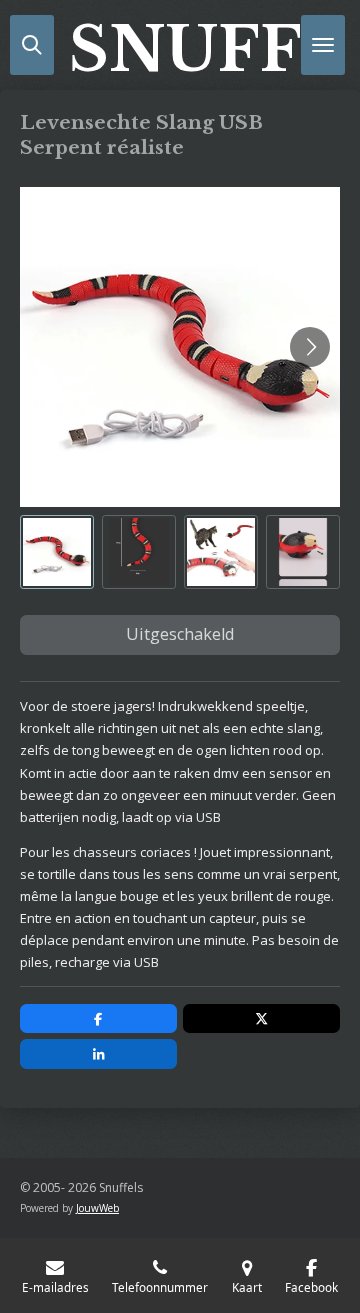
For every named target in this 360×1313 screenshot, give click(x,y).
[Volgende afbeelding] (310, 347)
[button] (57, 552)
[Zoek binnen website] (32, 45)
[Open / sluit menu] (323, 45)
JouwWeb (97, 1208)
